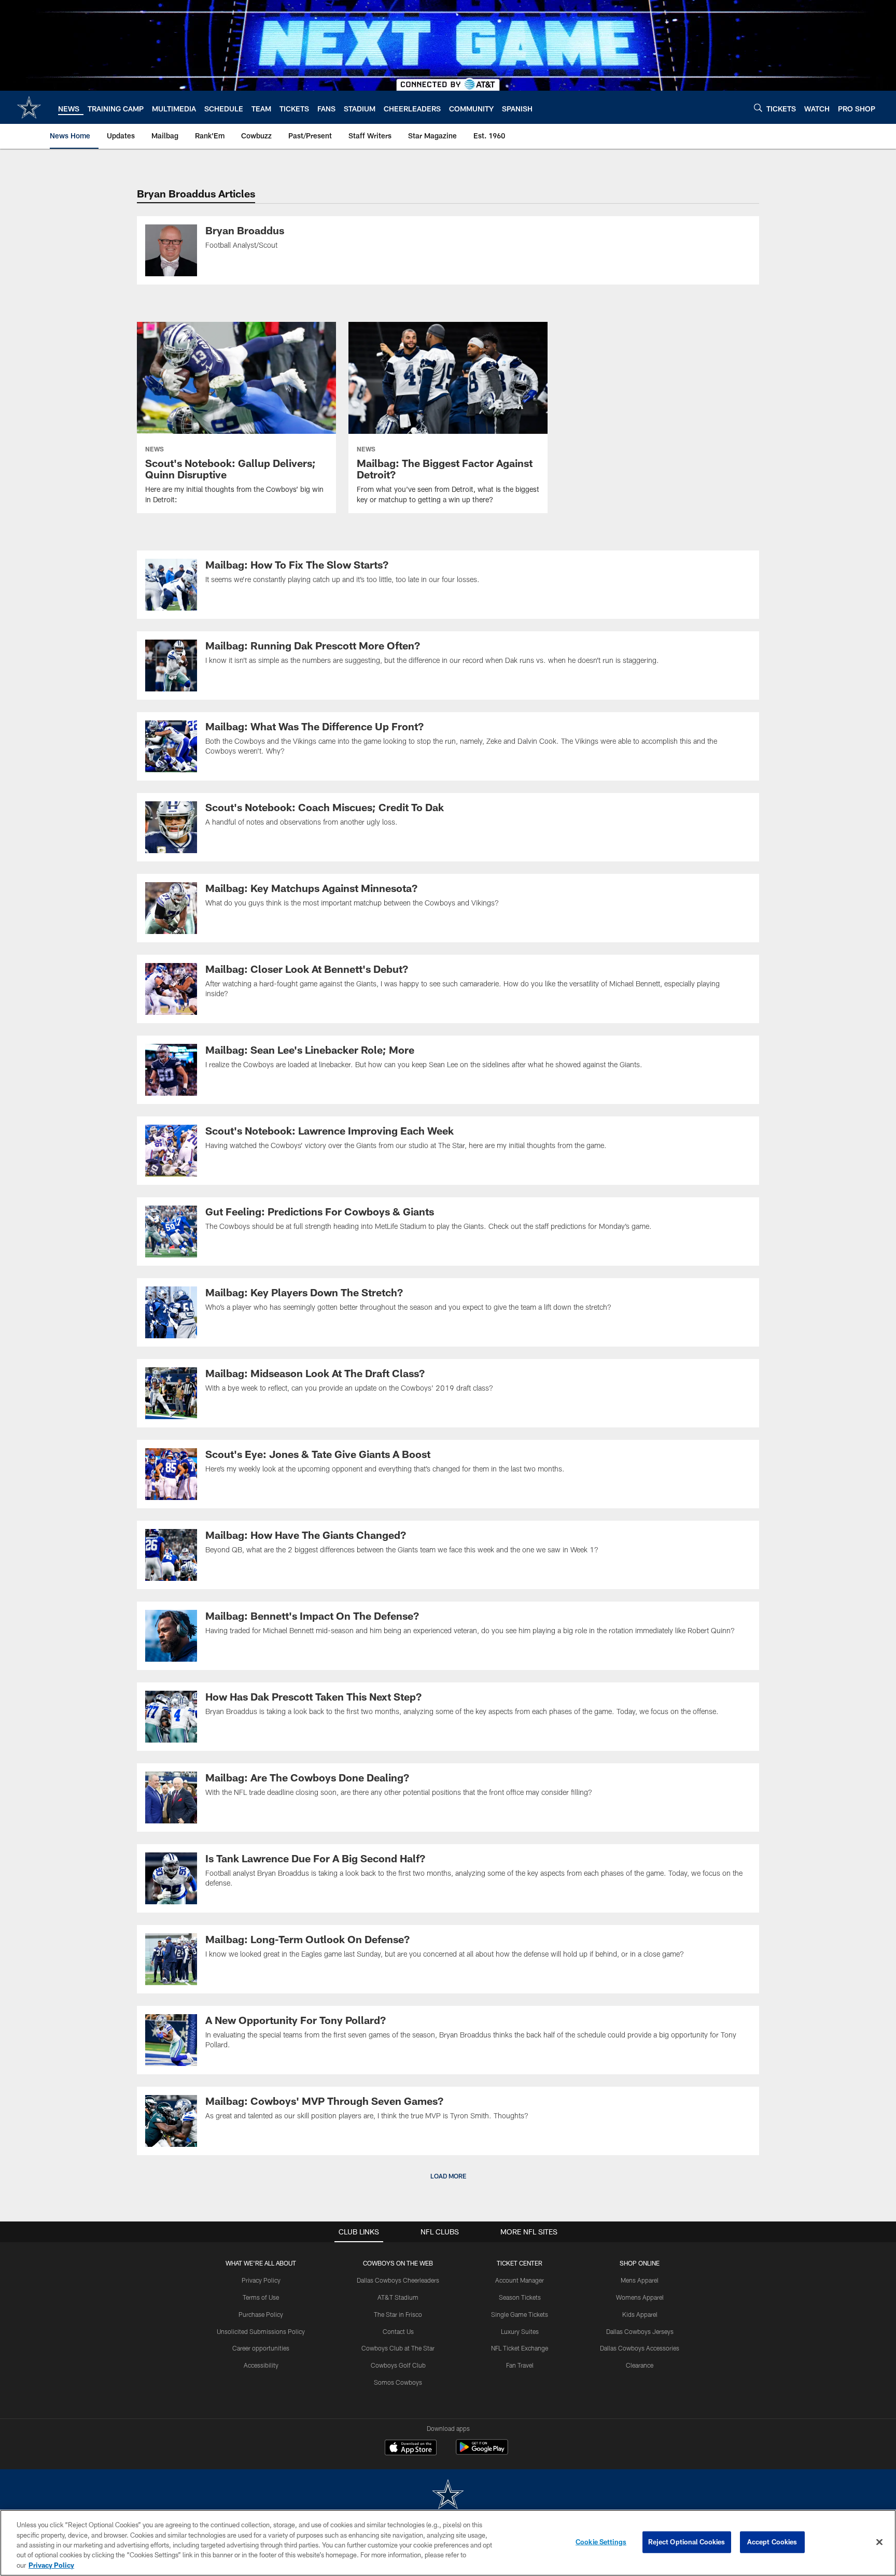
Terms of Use (261, 2297)
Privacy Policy (261, 2280)
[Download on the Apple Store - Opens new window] (411, 2448)
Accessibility (261, 2365)
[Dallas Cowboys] (448, 2495)
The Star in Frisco (398, 2314)
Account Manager (520, 2280)
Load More (448, 2176)
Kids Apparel (640, 2314)
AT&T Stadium (398, 2297)
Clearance (640, 2365)
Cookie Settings (601, 2542)
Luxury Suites (520, 2331)
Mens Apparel (640, 2280)
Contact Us (398, 2331)
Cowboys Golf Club (398, 2365)
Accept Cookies (772, 2542)
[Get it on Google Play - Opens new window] (482, 2452)
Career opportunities (261, 2348)
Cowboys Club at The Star (398, 2348)
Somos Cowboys (398, 2382)
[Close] (879, 2542)
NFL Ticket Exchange (520, 2348)
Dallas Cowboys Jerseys (640, 2331)
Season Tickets (520, 2297)
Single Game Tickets (520, 2314)
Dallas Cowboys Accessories (640, 2348)
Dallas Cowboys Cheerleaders (398, 2280)
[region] (448, 2543)
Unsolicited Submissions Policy (261, 2331)
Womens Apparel (640, 2297)
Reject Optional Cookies (687, 2542)
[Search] (758, 108)
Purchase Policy (261, 2314)
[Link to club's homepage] (29, 107)
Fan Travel (520, 2365)
